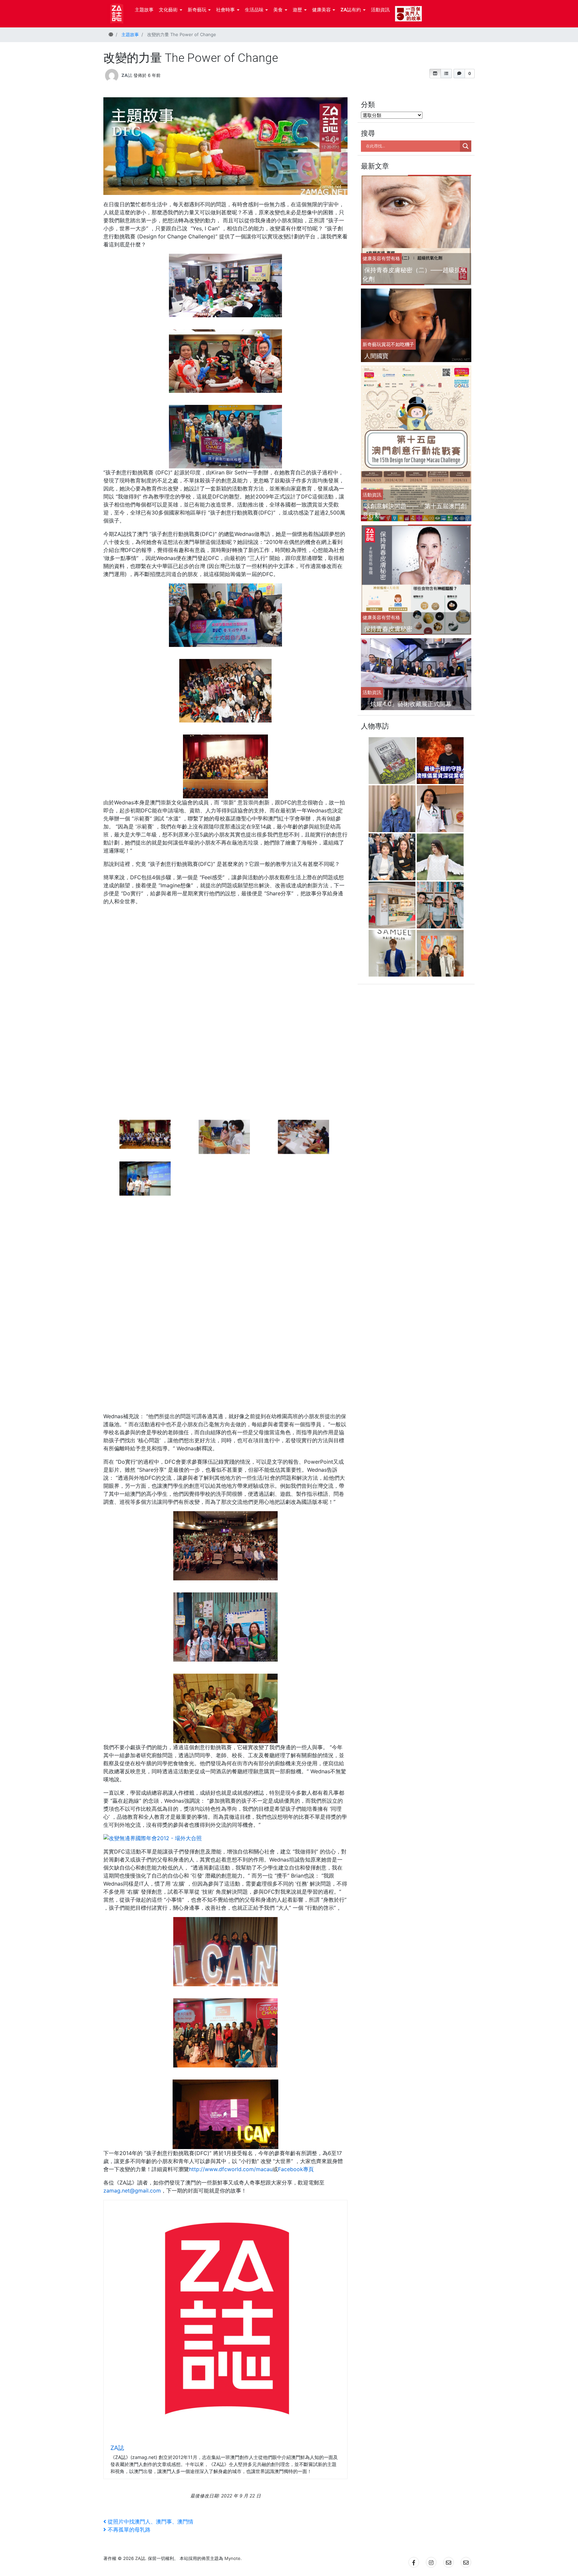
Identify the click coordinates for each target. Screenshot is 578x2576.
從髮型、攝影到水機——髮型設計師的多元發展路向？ (393, 942)
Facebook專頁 (296, 2169)
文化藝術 (168, 10)
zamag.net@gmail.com (132, 2191)
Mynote (232, 2558)
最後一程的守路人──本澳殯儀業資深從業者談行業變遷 (441, 749)
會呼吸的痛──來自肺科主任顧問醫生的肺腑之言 (441, 798)
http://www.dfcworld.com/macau (231, 2169)
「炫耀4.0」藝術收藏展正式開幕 (408, 704)
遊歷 (297, 10)
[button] (435, 74)
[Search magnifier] (466, 146)
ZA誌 (127, 75)
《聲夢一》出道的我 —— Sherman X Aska (442, 846)
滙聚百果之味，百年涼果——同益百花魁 (393, 894)
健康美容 (321, 10)
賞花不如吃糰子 (398, 344)
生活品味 (254, 10)
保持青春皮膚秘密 (388, 629)
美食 (278, 10)
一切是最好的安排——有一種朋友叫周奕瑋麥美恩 (441, 942)
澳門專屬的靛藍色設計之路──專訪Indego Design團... (441, 894)
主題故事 (144, 10)
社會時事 (225, 10)
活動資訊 (380, 10)
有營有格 (391, 258)
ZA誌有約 (351, 10)
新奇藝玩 (197, 10)
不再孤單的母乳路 (129, 2530)
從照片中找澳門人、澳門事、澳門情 (150, 2522)
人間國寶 (376, 356)
